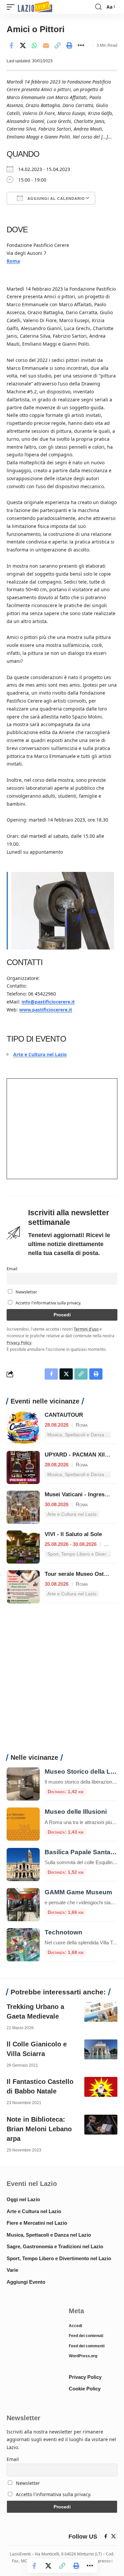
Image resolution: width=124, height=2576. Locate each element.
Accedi (75, 2326)
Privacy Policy (19, 1343)
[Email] (46, 45)
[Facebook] (106, 2537)
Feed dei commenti (87, 2346)
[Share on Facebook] (11, 45)
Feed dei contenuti (86, 2336)
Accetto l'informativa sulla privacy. (48, 1303)
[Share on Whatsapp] (34, 45)
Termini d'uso (86, 1329)
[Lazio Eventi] (35, 7)
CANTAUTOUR (64, 1415)
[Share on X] (23, 45)
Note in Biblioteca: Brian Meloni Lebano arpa (39, 2129)
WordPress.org (83, 2356)
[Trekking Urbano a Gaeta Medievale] (101, 2012)
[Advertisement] (62, 1682)
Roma (13, 261)
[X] (113, 2537)
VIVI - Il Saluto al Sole (73, 1534)
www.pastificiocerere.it (46, 1010)
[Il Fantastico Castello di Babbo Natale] (101, 2087)
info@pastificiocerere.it (48, 1002)
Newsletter (26, 1292)
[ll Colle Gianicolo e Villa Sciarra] (101, 2049)
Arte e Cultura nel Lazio (40, 1054)
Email (12, 1269)
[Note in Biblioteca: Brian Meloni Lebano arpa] (101, 2125)
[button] (12, 7)
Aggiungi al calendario (56, 199)
